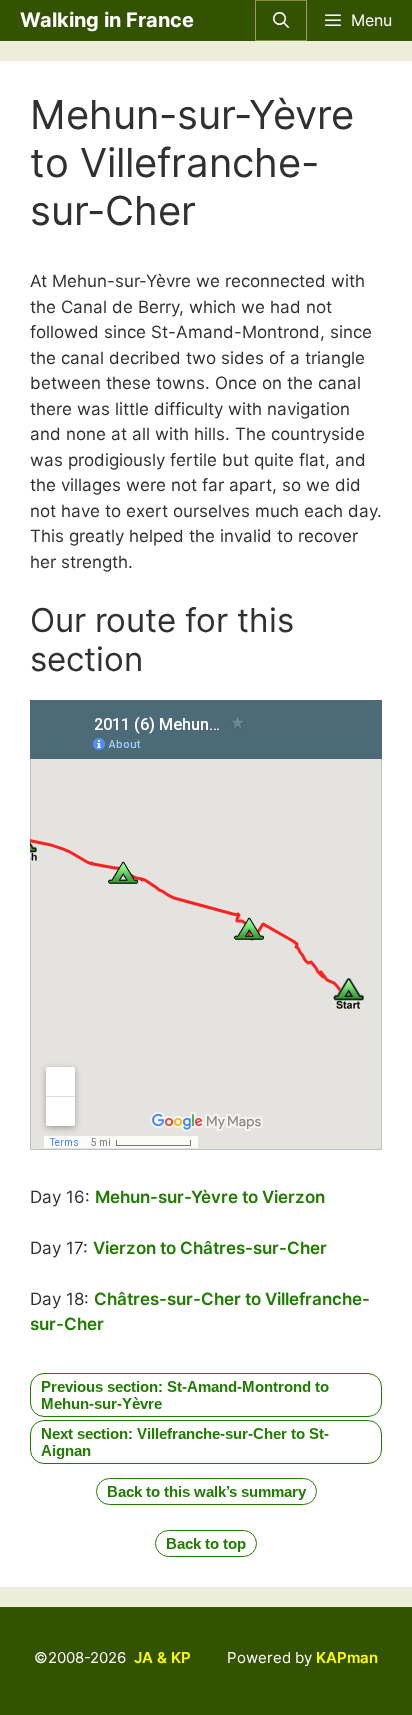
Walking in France (107, 20)
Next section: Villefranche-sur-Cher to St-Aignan (185, 1442)
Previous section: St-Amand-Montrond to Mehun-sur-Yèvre (185, 1395)
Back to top (206, 1543)
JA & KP (162, 1657)
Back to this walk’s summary (206, 1491)
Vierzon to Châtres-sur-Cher (210, 1248)
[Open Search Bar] (281, 20)
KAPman (347, 1657)
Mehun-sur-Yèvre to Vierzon (210, 1197)
